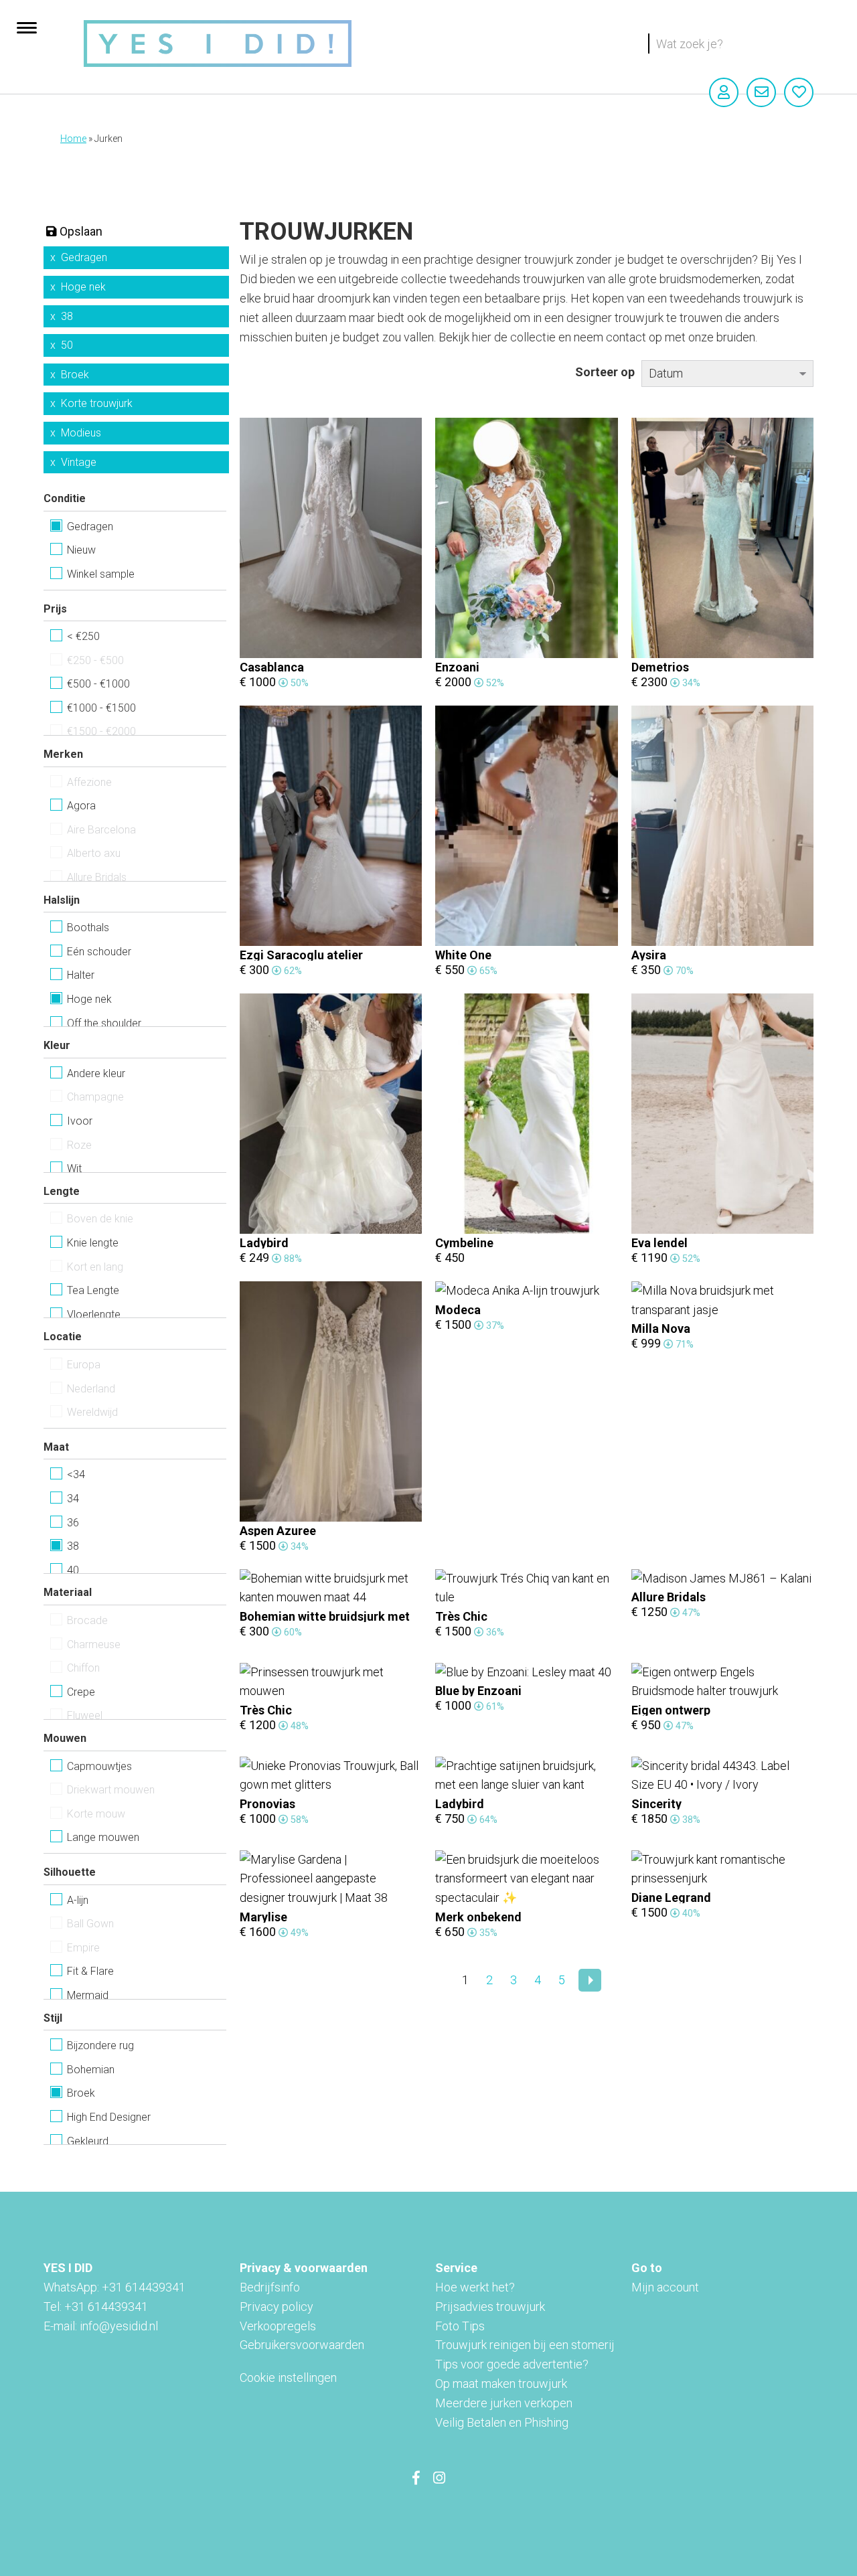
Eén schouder (99, 952)
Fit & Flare (90, 1971)
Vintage (79, 462)
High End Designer (109, 2117)
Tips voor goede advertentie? (512, 2364)
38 (67, 316)
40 (73, 1570)
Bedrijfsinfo (270, 2287)
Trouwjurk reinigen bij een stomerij (525, 2345)
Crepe (81, 1692)
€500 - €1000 (98, 684)
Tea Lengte (93, 1290)
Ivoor (80, 1121)
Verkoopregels (278, 2326)
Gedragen (84, 257)
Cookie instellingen (288, 2378)
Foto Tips (460, 2326)
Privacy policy (277, 2307)
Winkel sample (101, 574)
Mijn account (665, 2287)
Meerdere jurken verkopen (504, 2403)
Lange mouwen (103, 1837)
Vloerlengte (94, 1314)
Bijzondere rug (100, 2045)
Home (73, 139)
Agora (81, 806)
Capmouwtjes (99, 1766)
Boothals (88, 928)
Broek (75, 375)
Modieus (81, 433)
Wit (74, 1169)
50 (67, 345)
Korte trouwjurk (97, 403)
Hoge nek (83, 287)
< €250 (83, 636)
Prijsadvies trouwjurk (490, 2307)
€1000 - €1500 (101, 708)
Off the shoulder (104, 1023)
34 (73, 1499)
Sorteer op (605, 372)
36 (73, 1523)
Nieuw (81, 550)
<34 (76, 1474)
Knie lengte (93, 1243)
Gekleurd (88, 2141)
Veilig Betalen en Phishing (502, 2422)
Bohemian (91, 2070)
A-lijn (78, 1900)
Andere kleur (96, 1073)
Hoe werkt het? (475, 2287)
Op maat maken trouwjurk (501, 2384)
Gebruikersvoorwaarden (302, 2345)
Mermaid (88, 1995)
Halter (81, 975)
